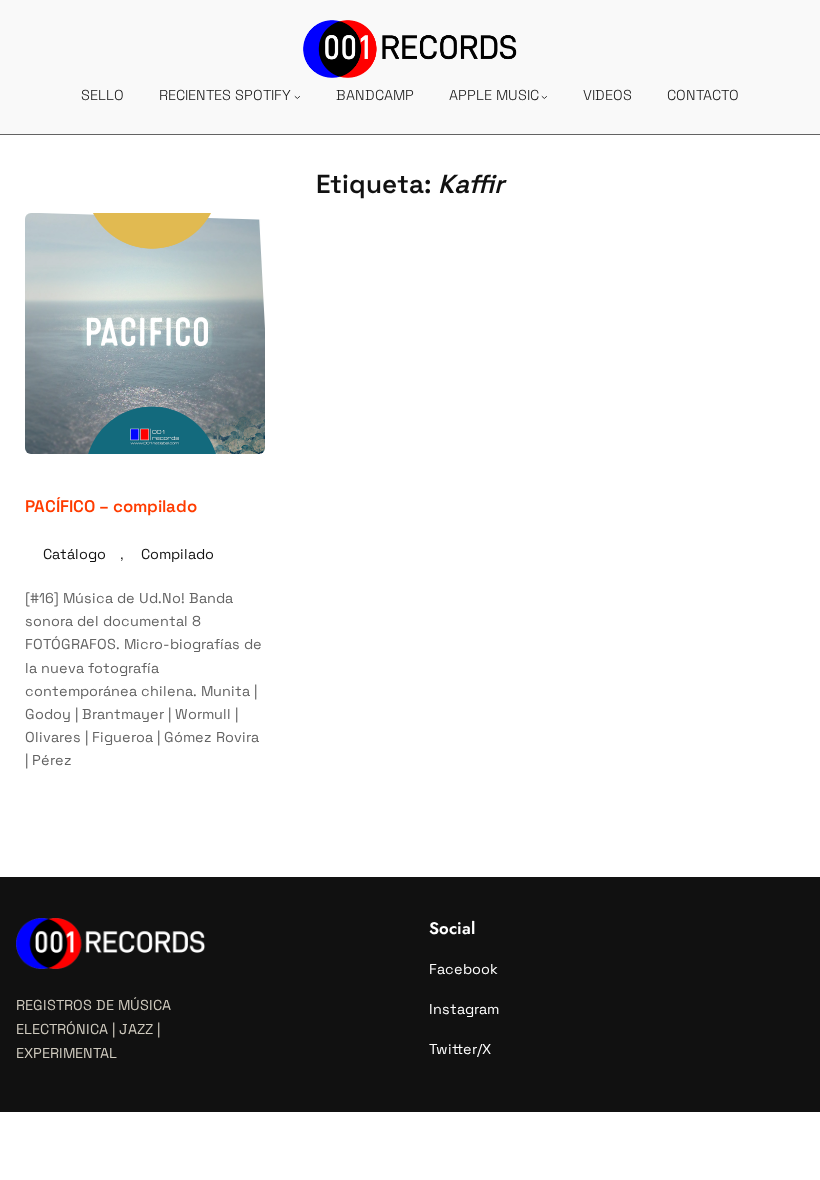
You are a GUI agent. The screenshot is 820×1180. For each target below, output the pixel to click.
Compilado (177, 554)
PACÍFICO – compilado (111, 506)
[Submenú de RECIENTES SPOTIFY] (297, 96)
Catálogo (74, 554)
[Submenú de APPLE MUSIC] (544, 96)
